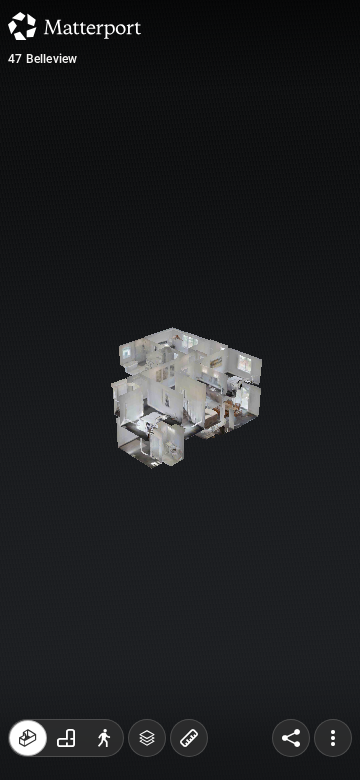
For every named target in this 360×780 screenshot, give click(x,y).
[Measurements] (189, 738)
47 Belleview (42, 59)
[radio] (28, 738)
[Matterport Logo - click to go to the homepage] (74, 26)
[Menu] (333, 738)
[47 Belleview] (180, 390)
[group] (66, 738)
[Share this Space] (291, 738)
